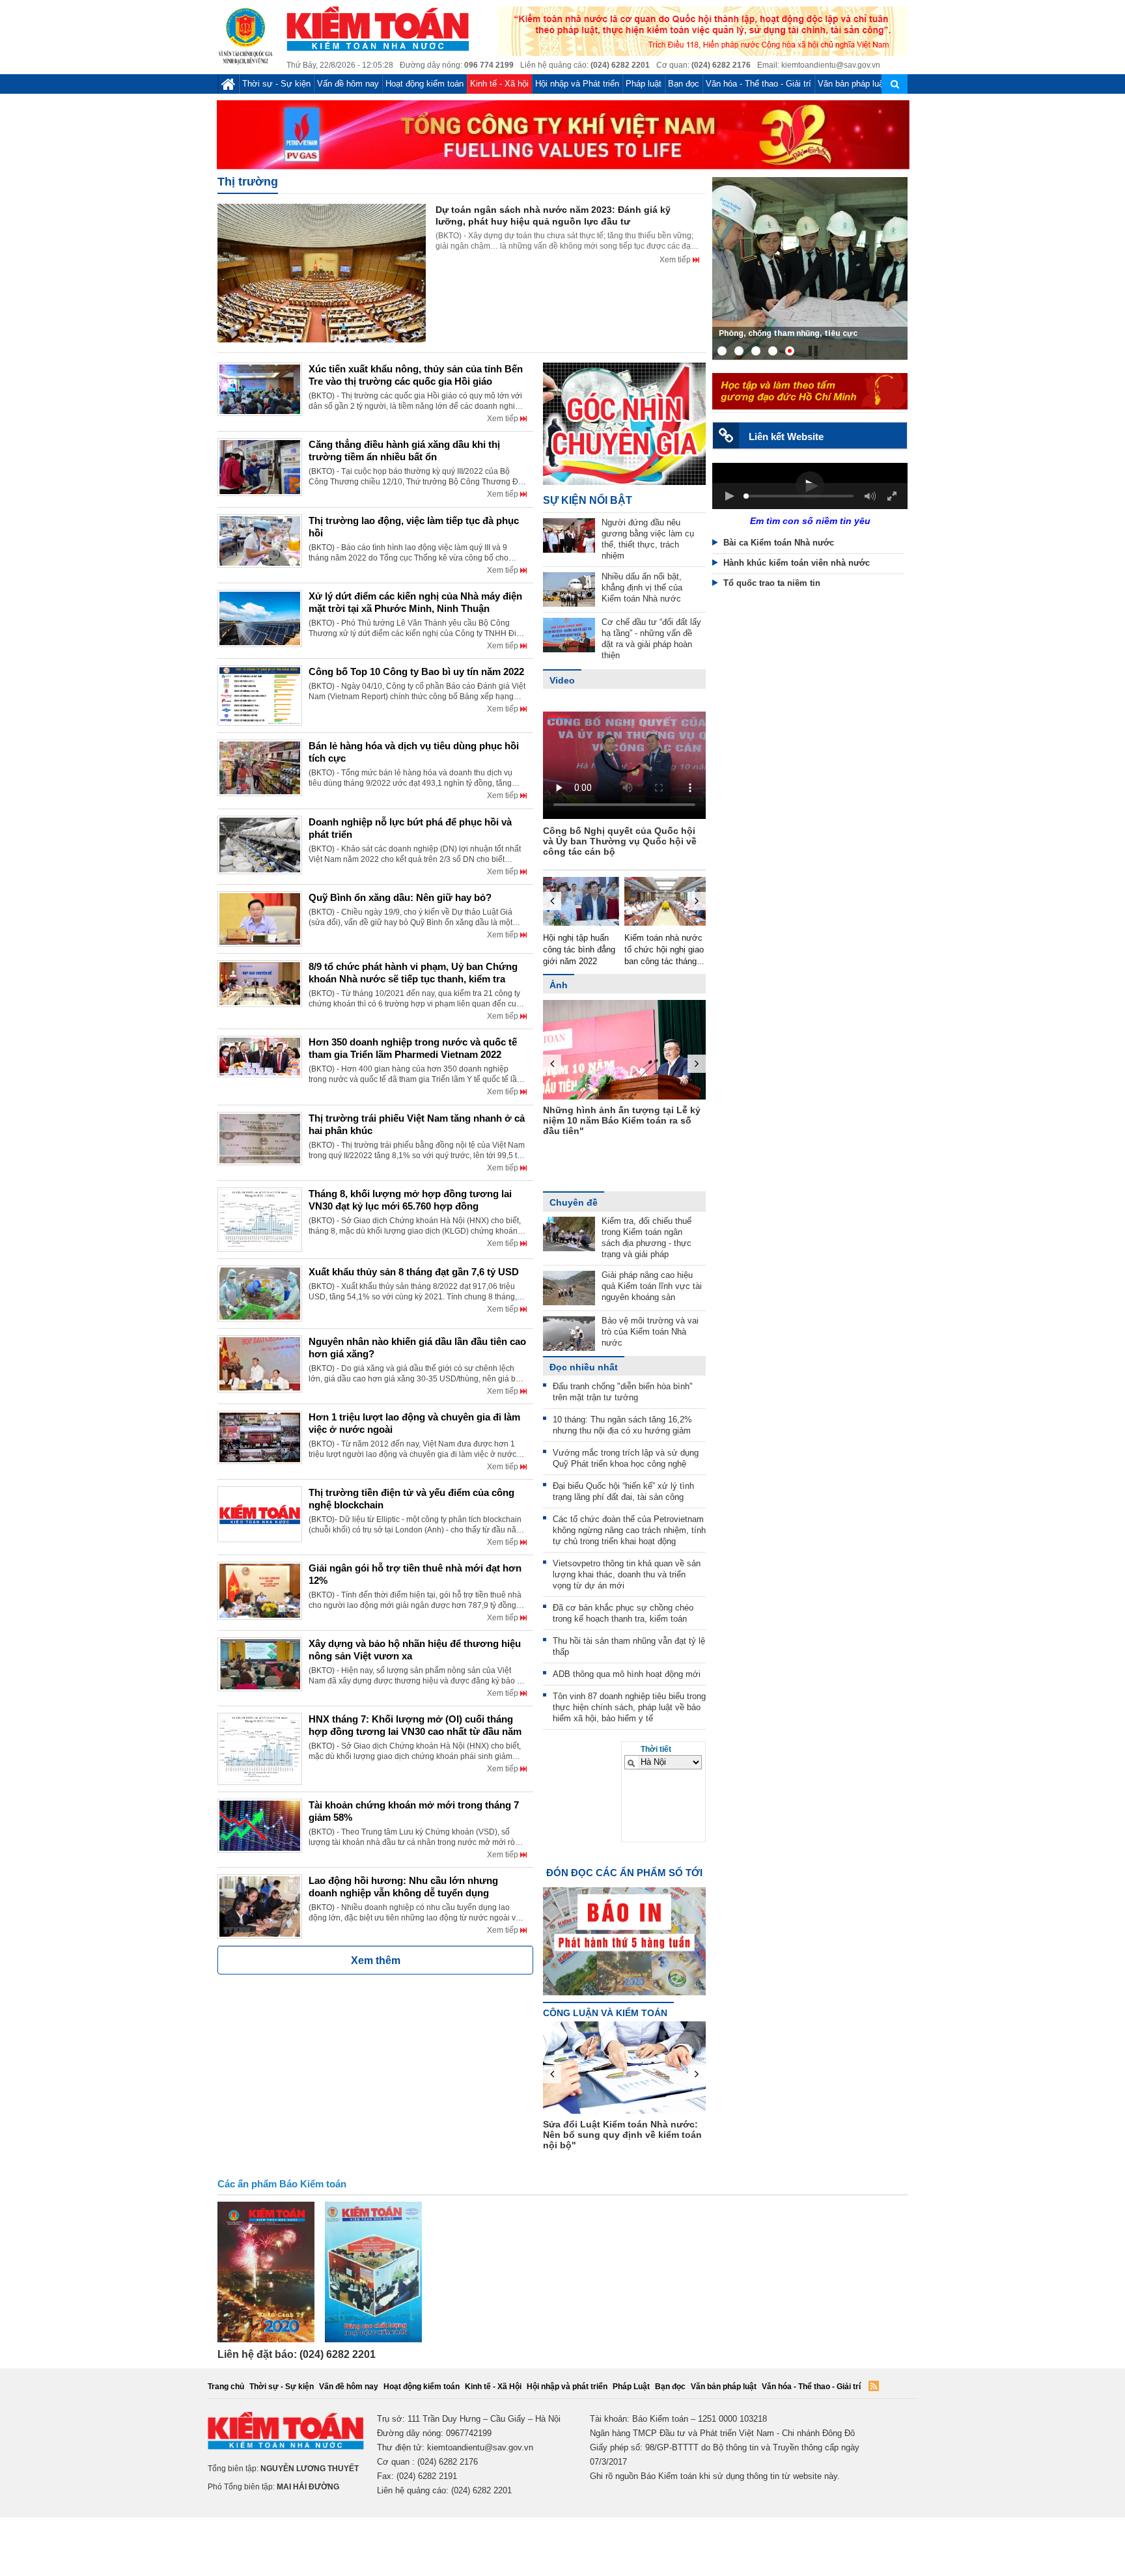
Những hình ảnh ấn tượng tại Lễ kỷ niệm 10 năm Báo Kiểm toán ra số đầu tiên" (622, 1120)
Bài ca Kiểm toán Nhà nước (779, 543)
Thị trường (248, 182)
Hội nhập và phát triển (567, 2387)
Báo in (624, 1930)
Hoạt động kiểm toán (424, 84)
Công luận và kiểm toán (605, 2013)
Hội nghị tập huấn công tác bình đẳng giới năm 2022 (579, 949)
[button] (729, 496)
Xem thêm (376, 1960)
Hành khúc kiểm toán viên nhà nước (797, 563)
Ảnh (559, 985)
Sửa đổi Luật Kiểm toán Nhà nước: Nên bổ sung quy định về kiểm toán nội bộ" (622, 2135)
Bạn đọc (684, 84)
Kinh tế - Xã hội (499, 84)
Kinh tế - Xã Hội (493, 2387)
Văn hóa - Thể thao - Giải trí (758, 84)
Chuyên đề (574, 1202)
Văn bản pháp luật (852, 84)
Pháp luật (644, 84)
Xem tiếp (676, 260)
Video (562, 680)
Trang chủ (226, 2387)
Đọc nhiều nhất (584, 1367)
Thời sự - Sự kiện (276, 84)
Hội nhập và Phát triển (577, 84)
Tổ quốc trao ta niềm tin (772, 583)
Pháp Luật (631, 2387)
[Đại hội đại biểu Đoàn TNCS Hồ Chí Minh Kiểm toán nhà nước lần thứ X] (810, 268)
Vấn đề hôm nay (348, 84)
